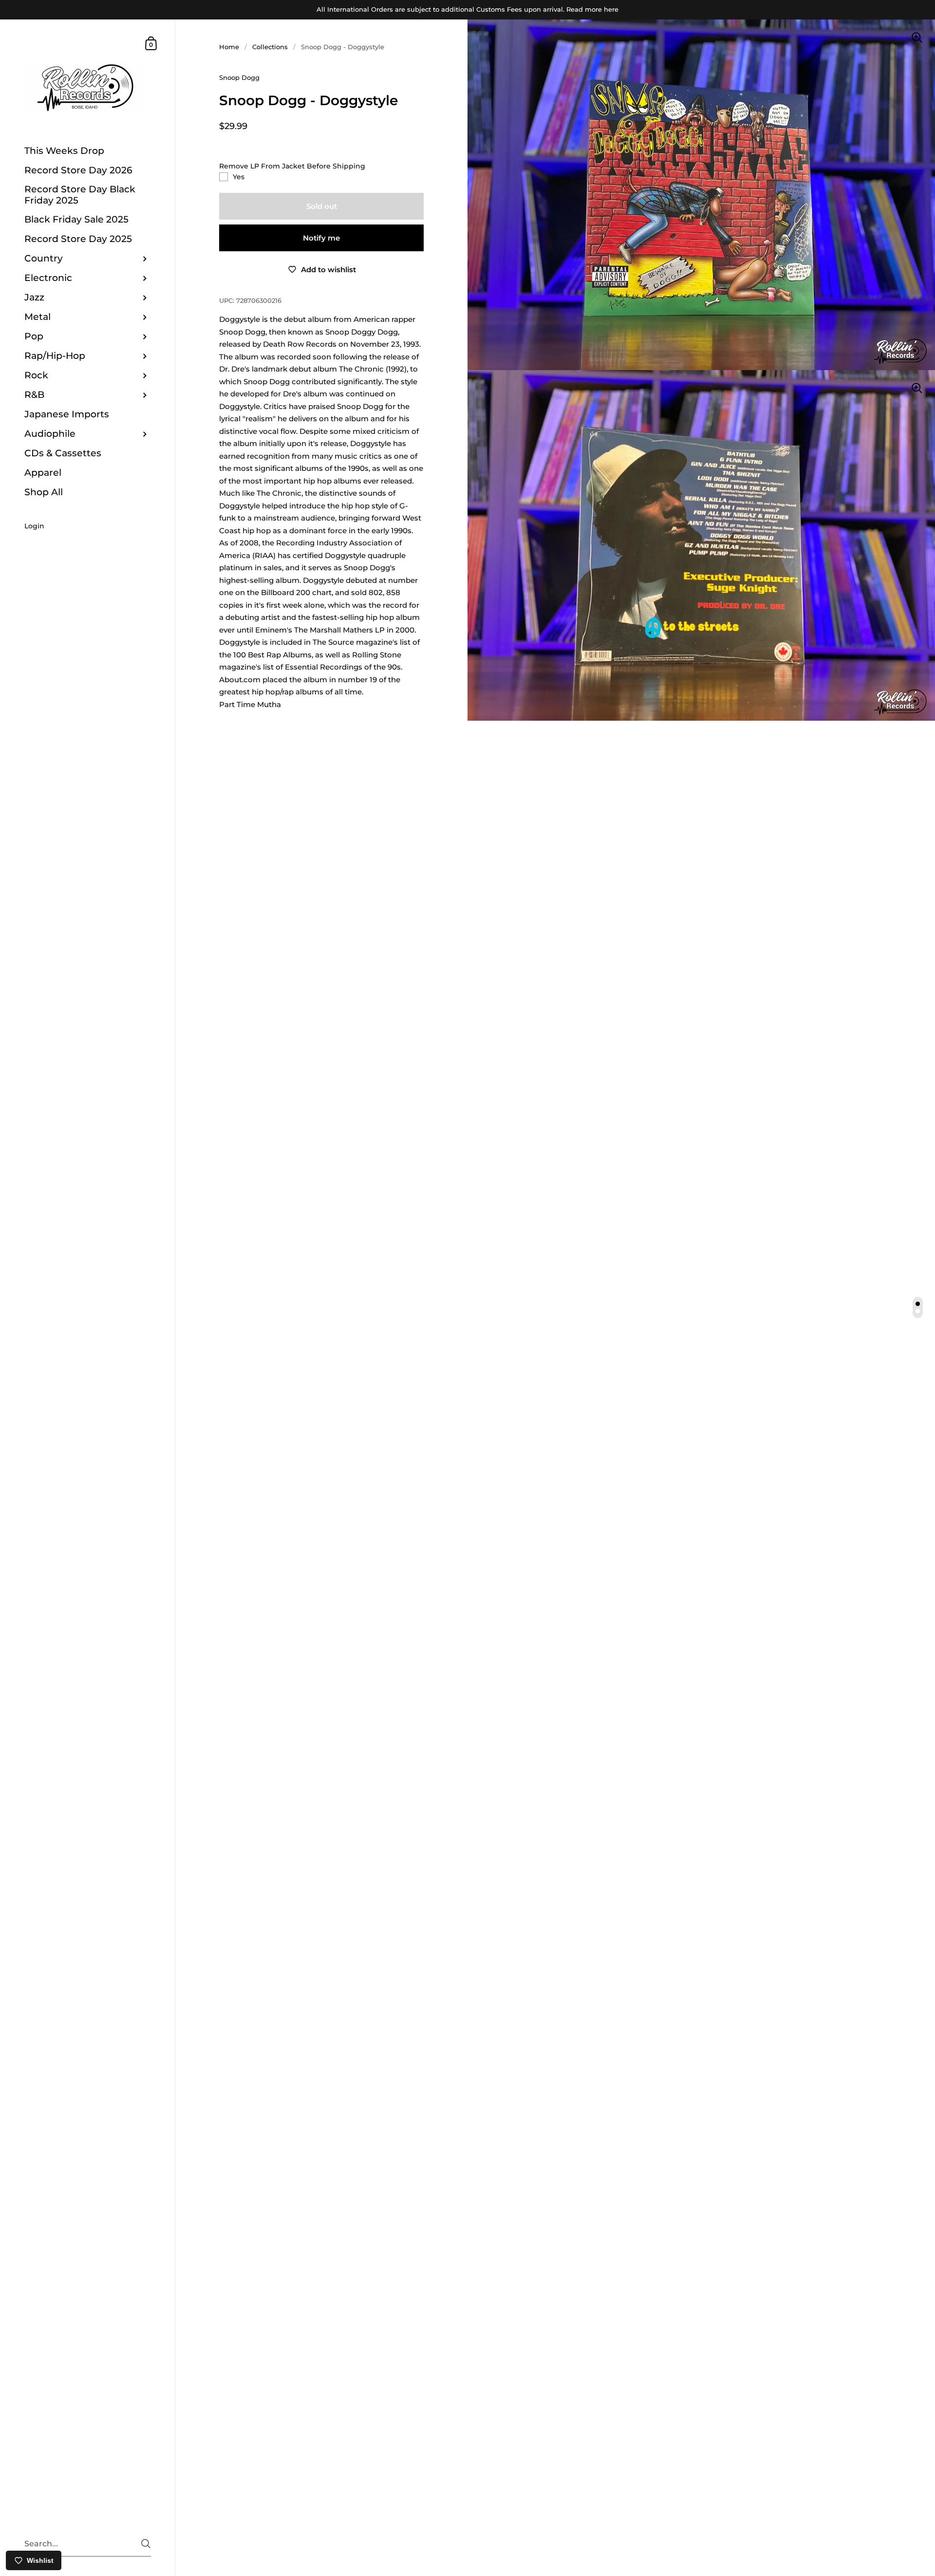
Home (229, 47)
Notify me (321, 238)
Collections (270, 47)
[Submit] (146, 2544)
